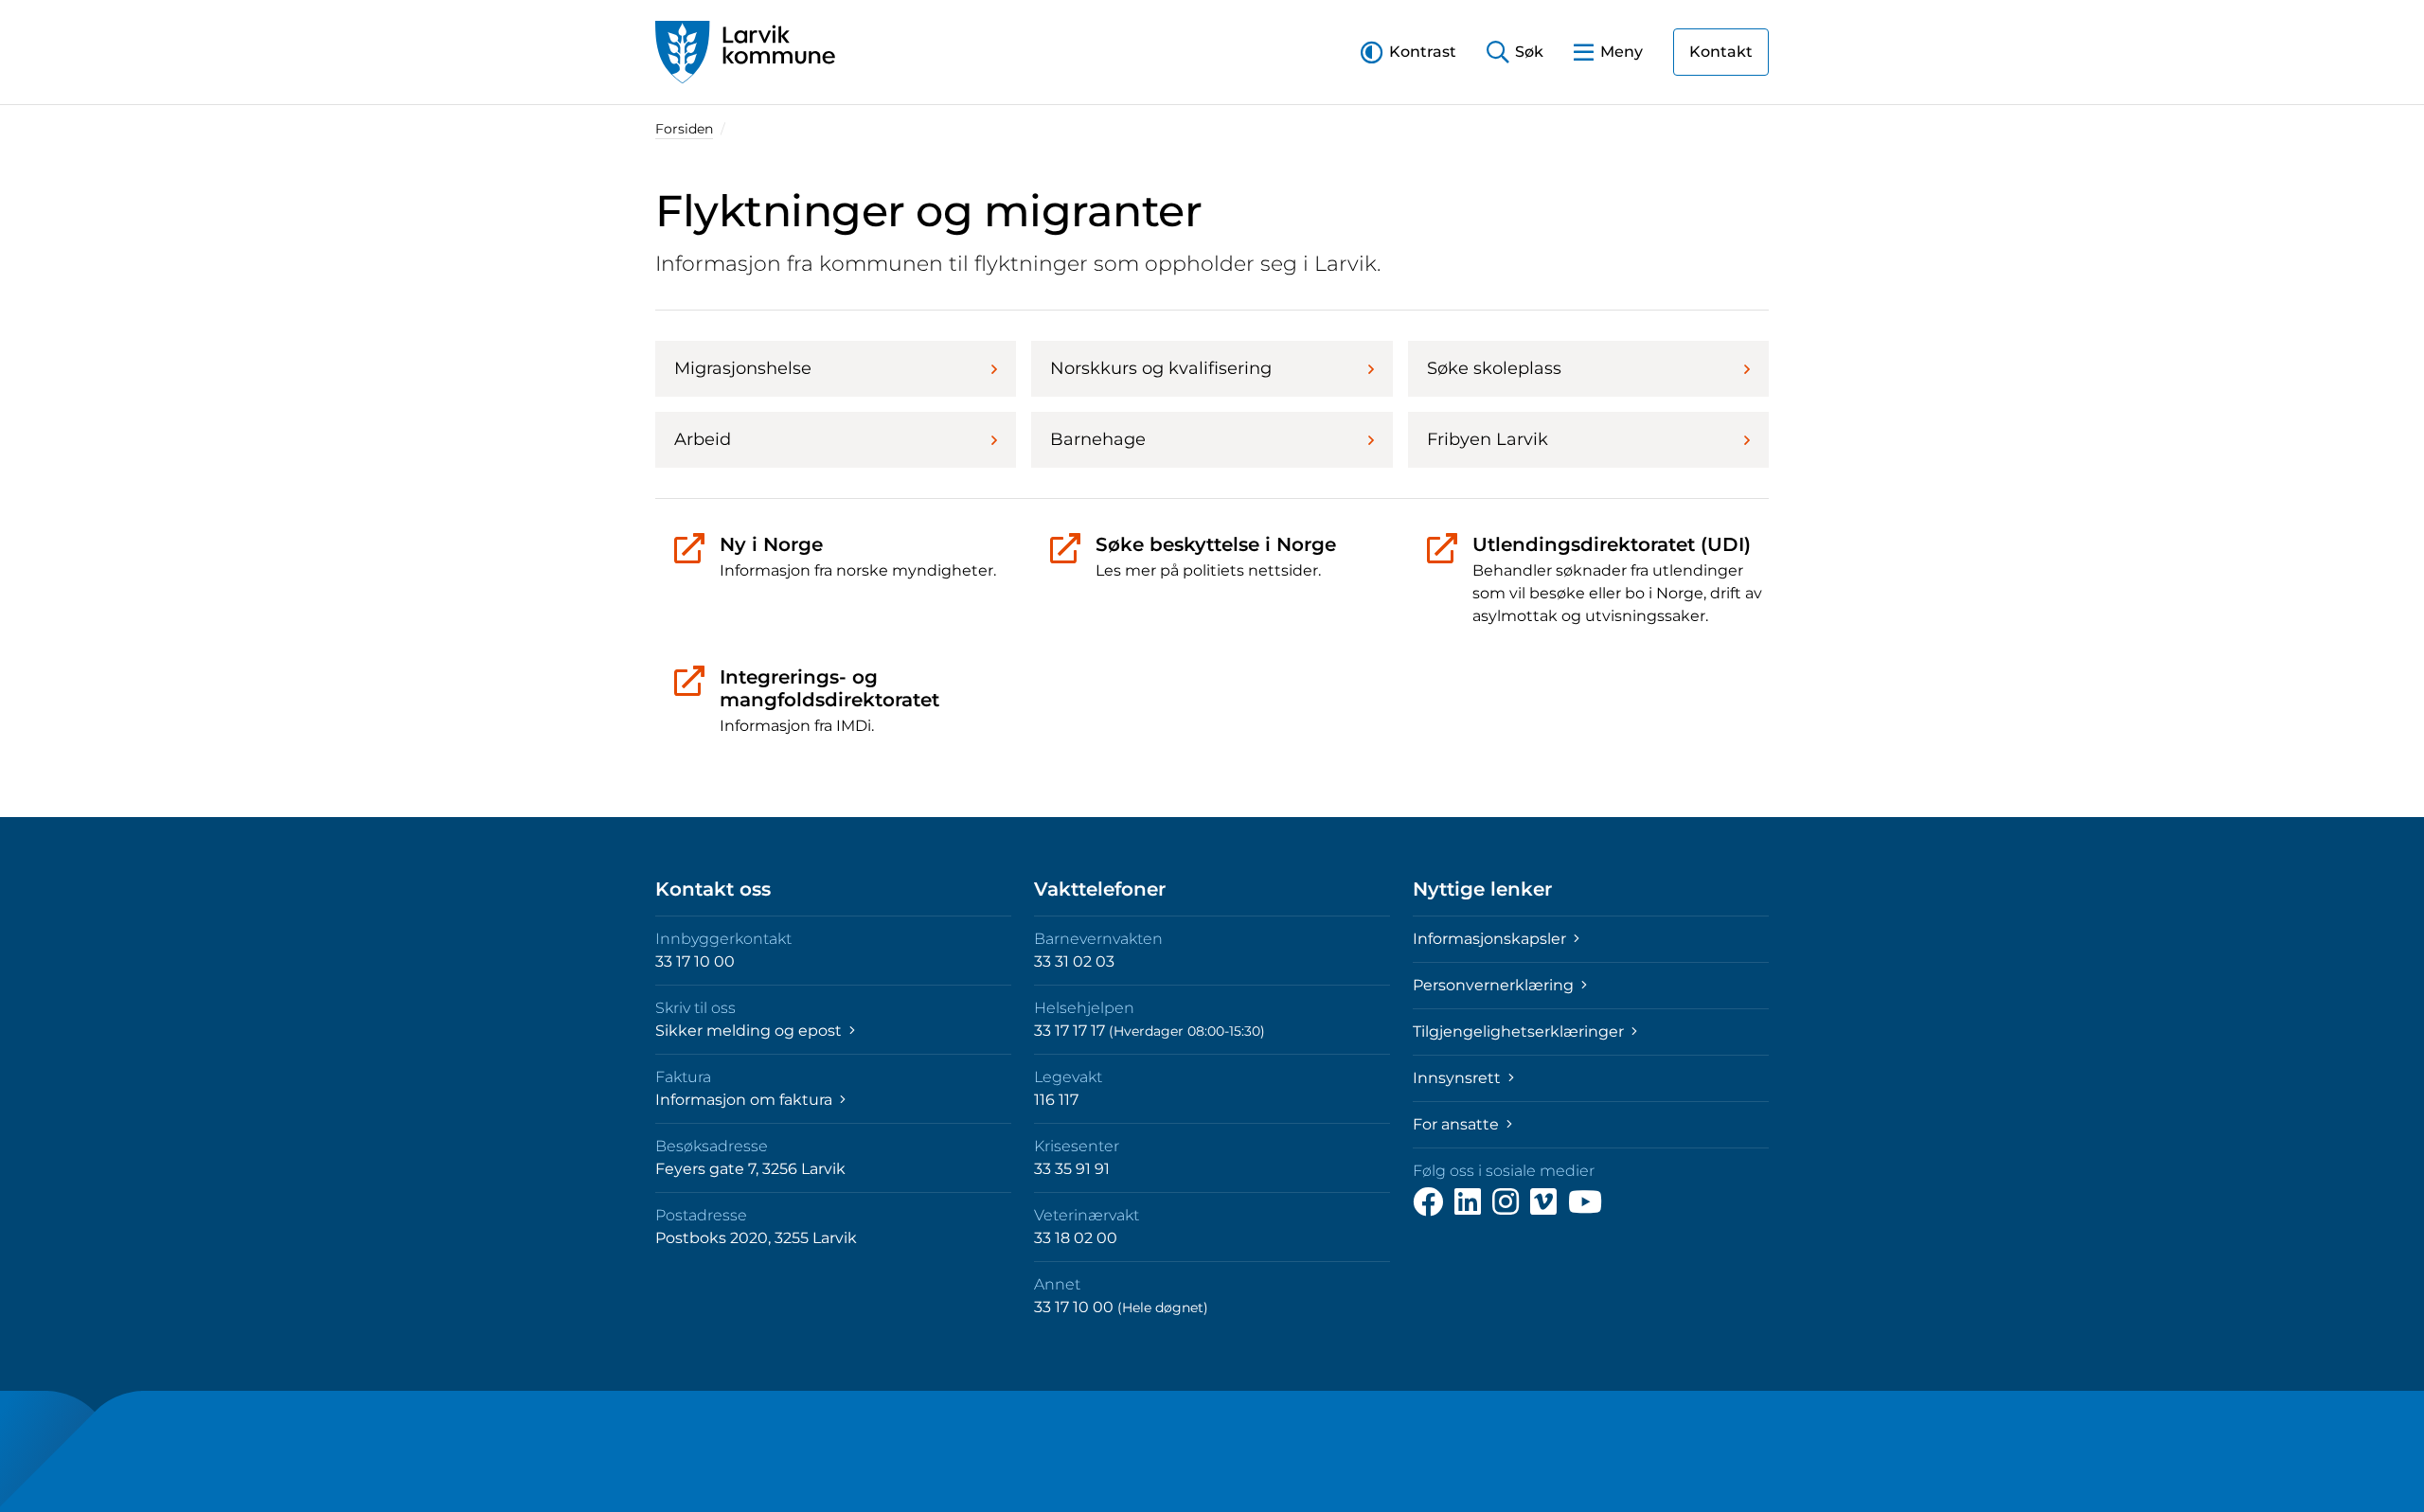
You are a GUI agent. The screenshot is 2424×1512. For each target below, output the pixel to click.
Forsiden (684, 129)
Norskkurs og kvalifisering (1161, 368)
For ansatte (1458, 1124)
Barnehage (1098, 439)
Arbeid (703, 439)
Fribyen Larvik (1488, 439)
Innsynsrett (1459, 1078)
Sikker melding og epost (750, 1031)
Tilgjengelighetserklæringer (1520, 1032)
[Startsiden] (745, 52)
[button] (1408, 52)
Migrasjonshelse (743, 368)
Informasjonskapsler (1491, 939)
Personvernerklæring (1495, 985)
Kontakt (1721, 52)
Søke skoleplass (1494, 368)
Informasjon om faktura (746, 1100)
